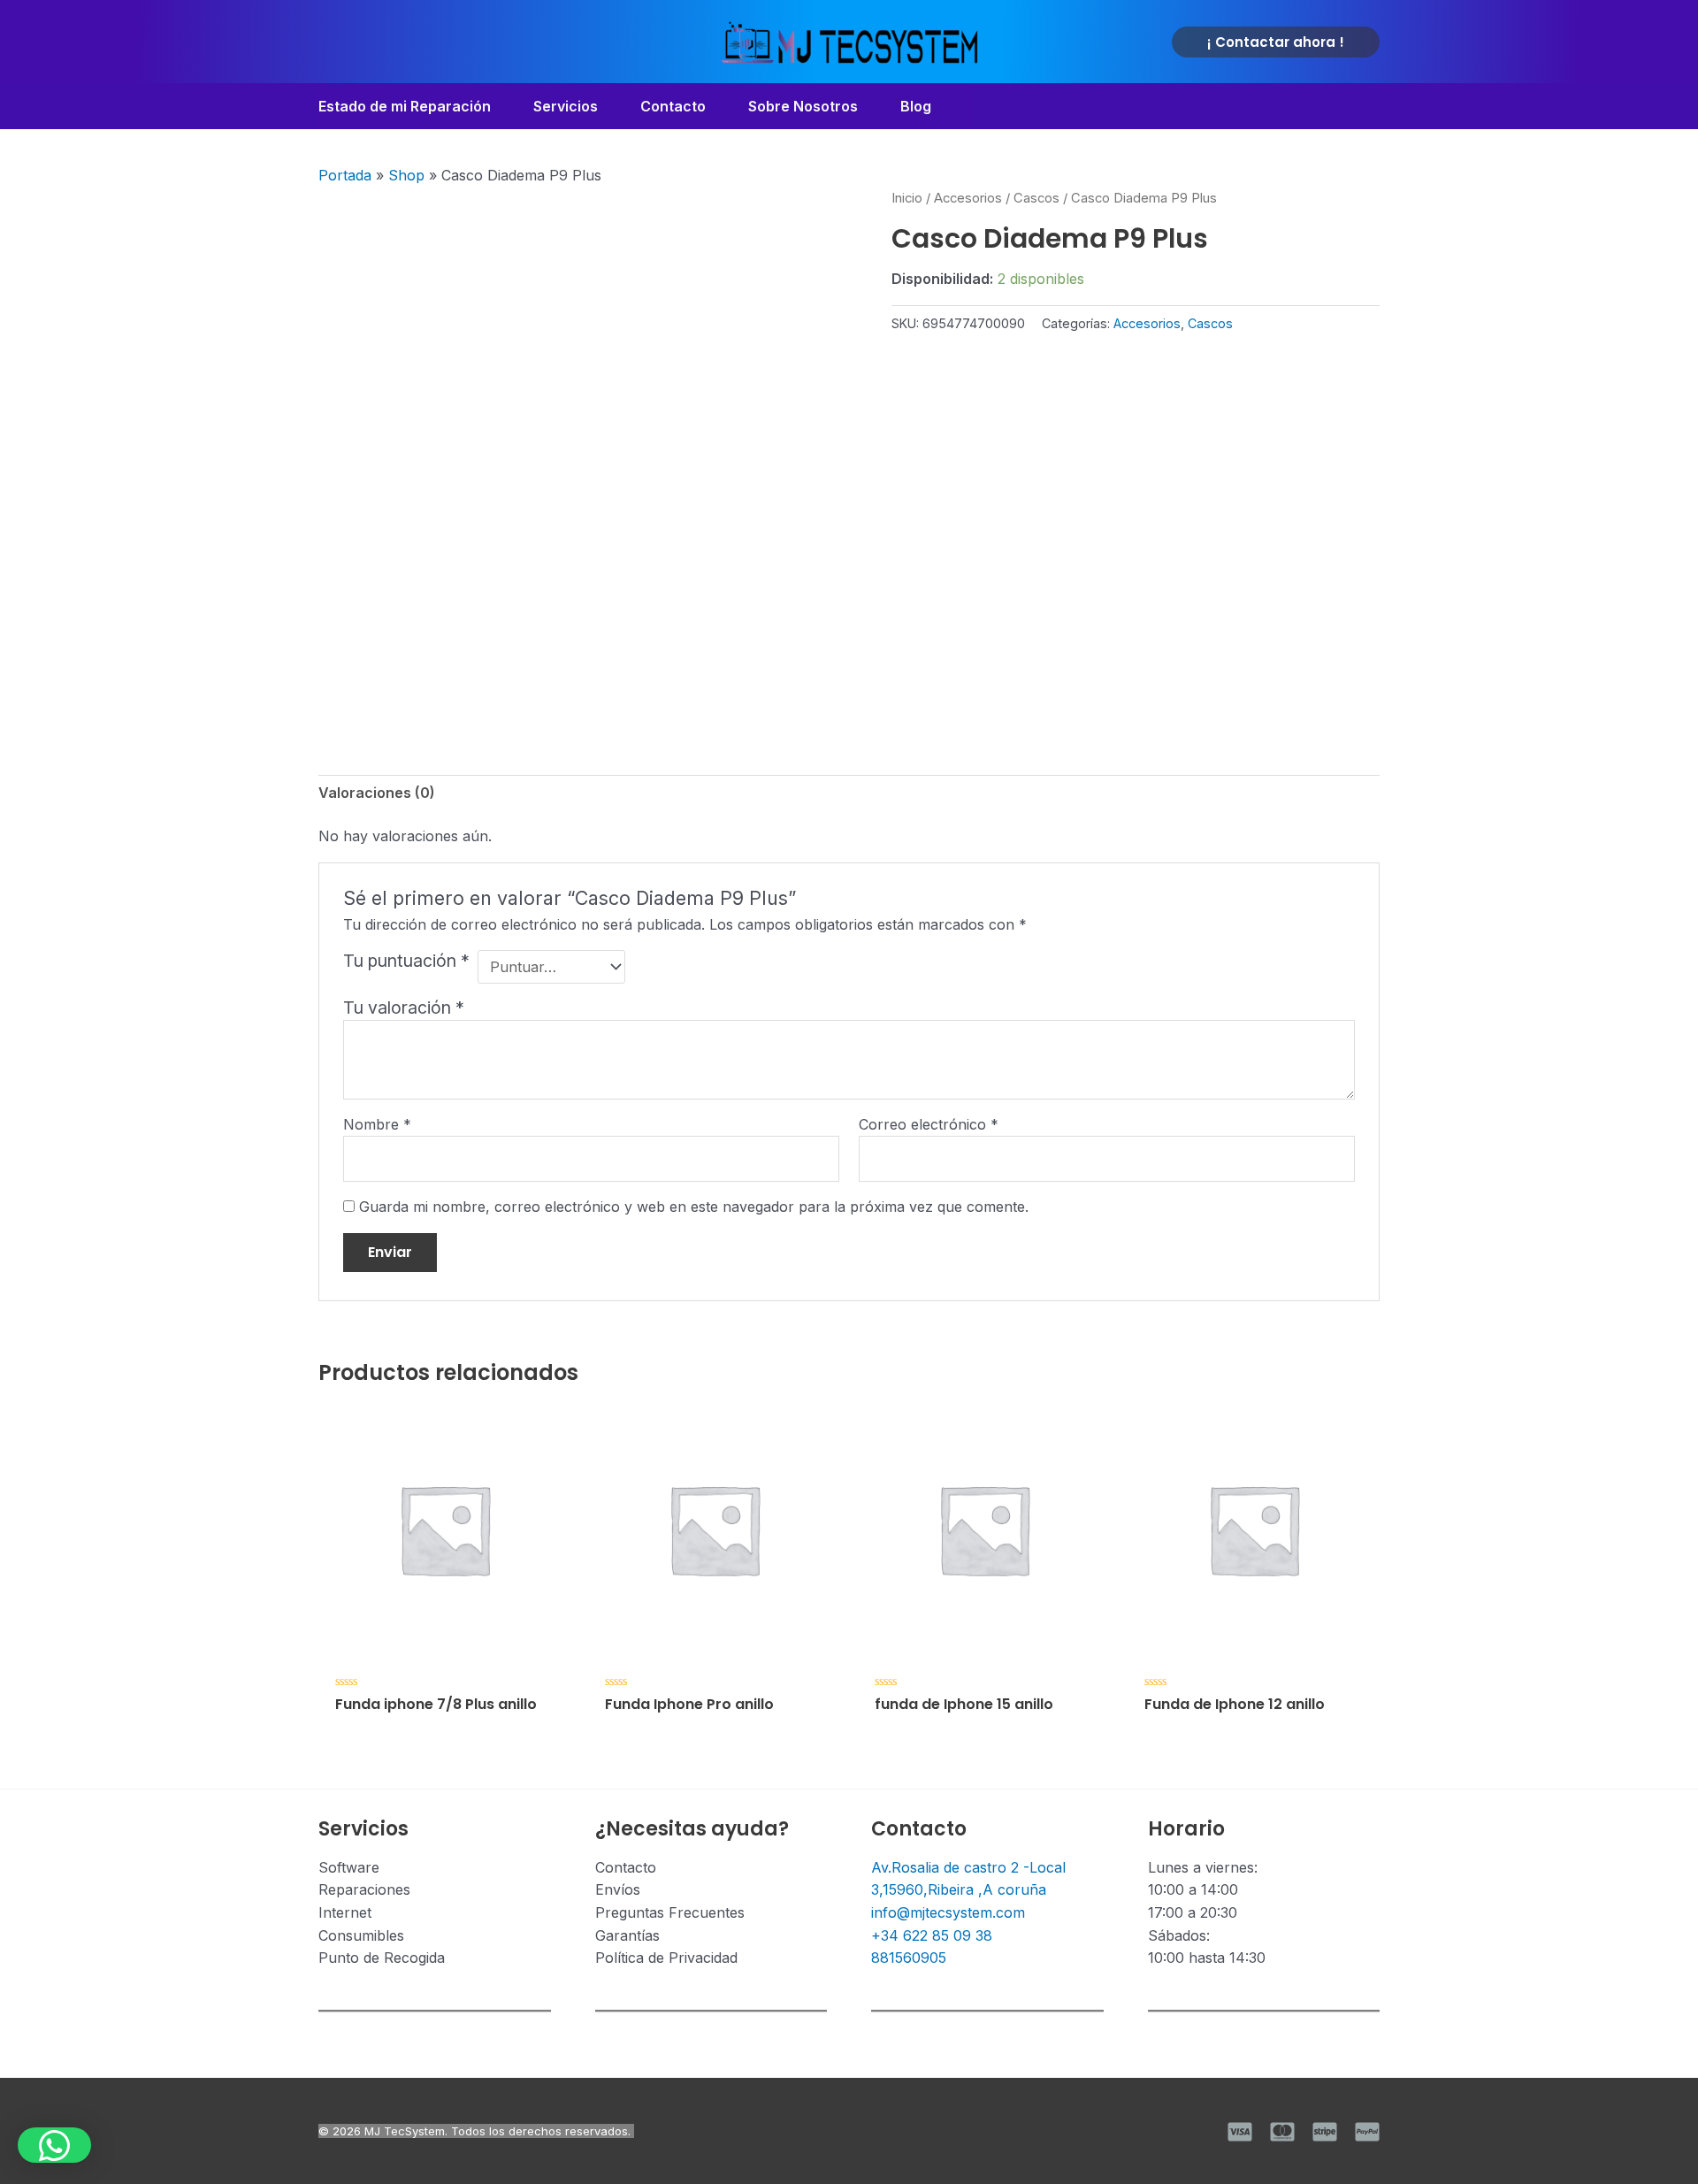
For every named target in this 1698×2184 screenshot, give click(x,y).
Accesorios (968, 198)
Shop (406, 175)
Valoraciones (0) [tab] (377, 793)
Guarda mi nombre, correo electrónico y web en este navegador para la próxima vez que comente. (694, 1207)
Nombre (377, 1124)
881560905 (909, 1958)
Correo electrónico (929, 1124)
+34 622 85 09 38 (932, 1935)
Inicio (907, 198)
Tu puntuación (406, 961)
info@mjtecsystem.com (948, 1912)
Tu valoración (404, 1008)
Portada (345, 175)
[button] (1276, 42)
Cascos (1036, 198)
